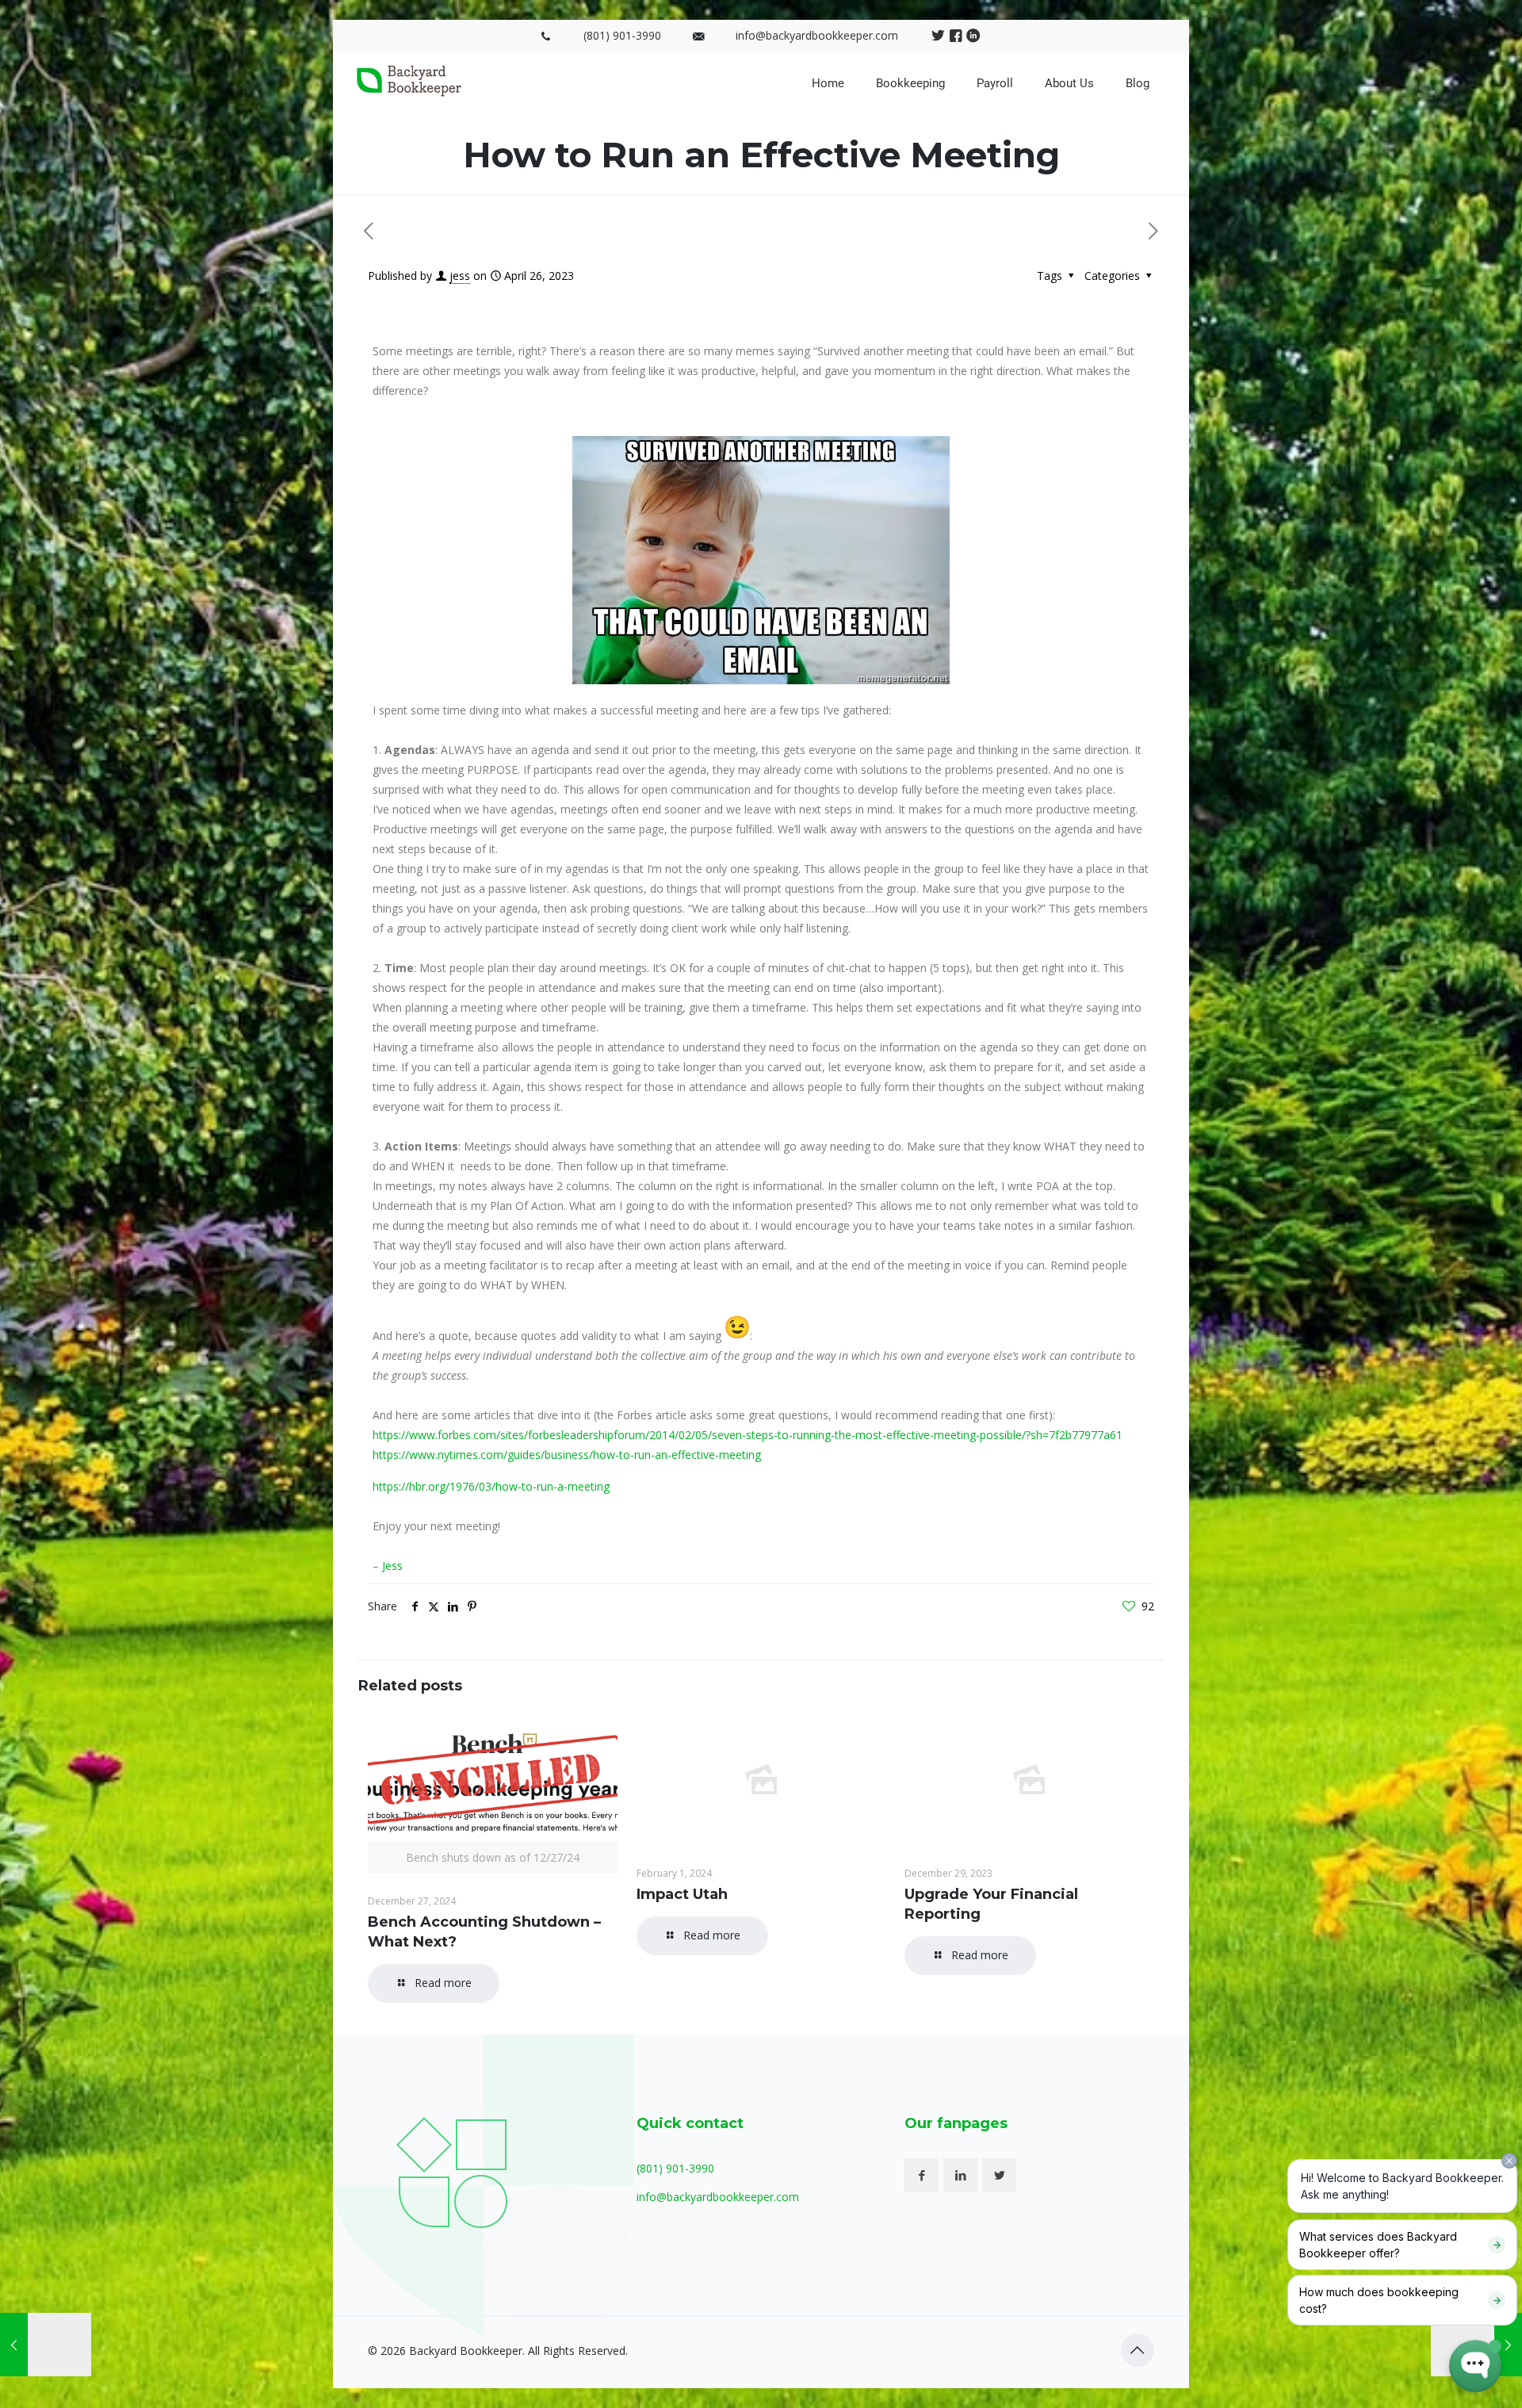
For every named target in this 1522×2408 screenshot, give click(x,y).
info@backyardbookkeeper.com (817, 35)
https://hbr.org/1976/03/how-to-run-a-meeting (491, 1486)
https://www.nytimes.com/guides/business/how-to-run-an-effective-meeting (567, 1455)
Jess (392, 1566)
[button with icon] (922, 2175)
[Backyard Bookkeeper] (409, 92)
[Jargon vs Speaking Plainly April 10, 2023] (46, 2345)
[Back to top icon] (1138, 2350)
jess (460, 276)
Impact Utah (682, 1894)
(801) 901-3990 (622, 35)
